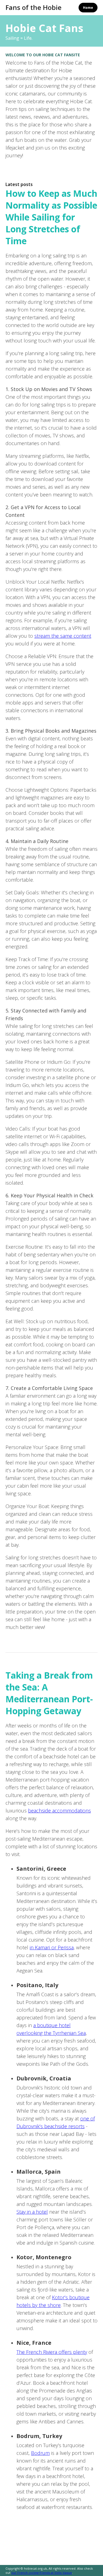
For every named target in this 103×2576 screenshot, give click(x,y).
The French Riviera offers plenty (52, 2352)
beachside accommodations (59, 1811)
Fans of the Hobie (34, 7)
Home (88, 8)
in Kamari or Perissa (52, 1947)
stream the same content (63, 636)
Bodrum (40, 2453)
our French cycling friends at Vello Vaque (42, 2573)
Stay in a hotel (32, 2212)
